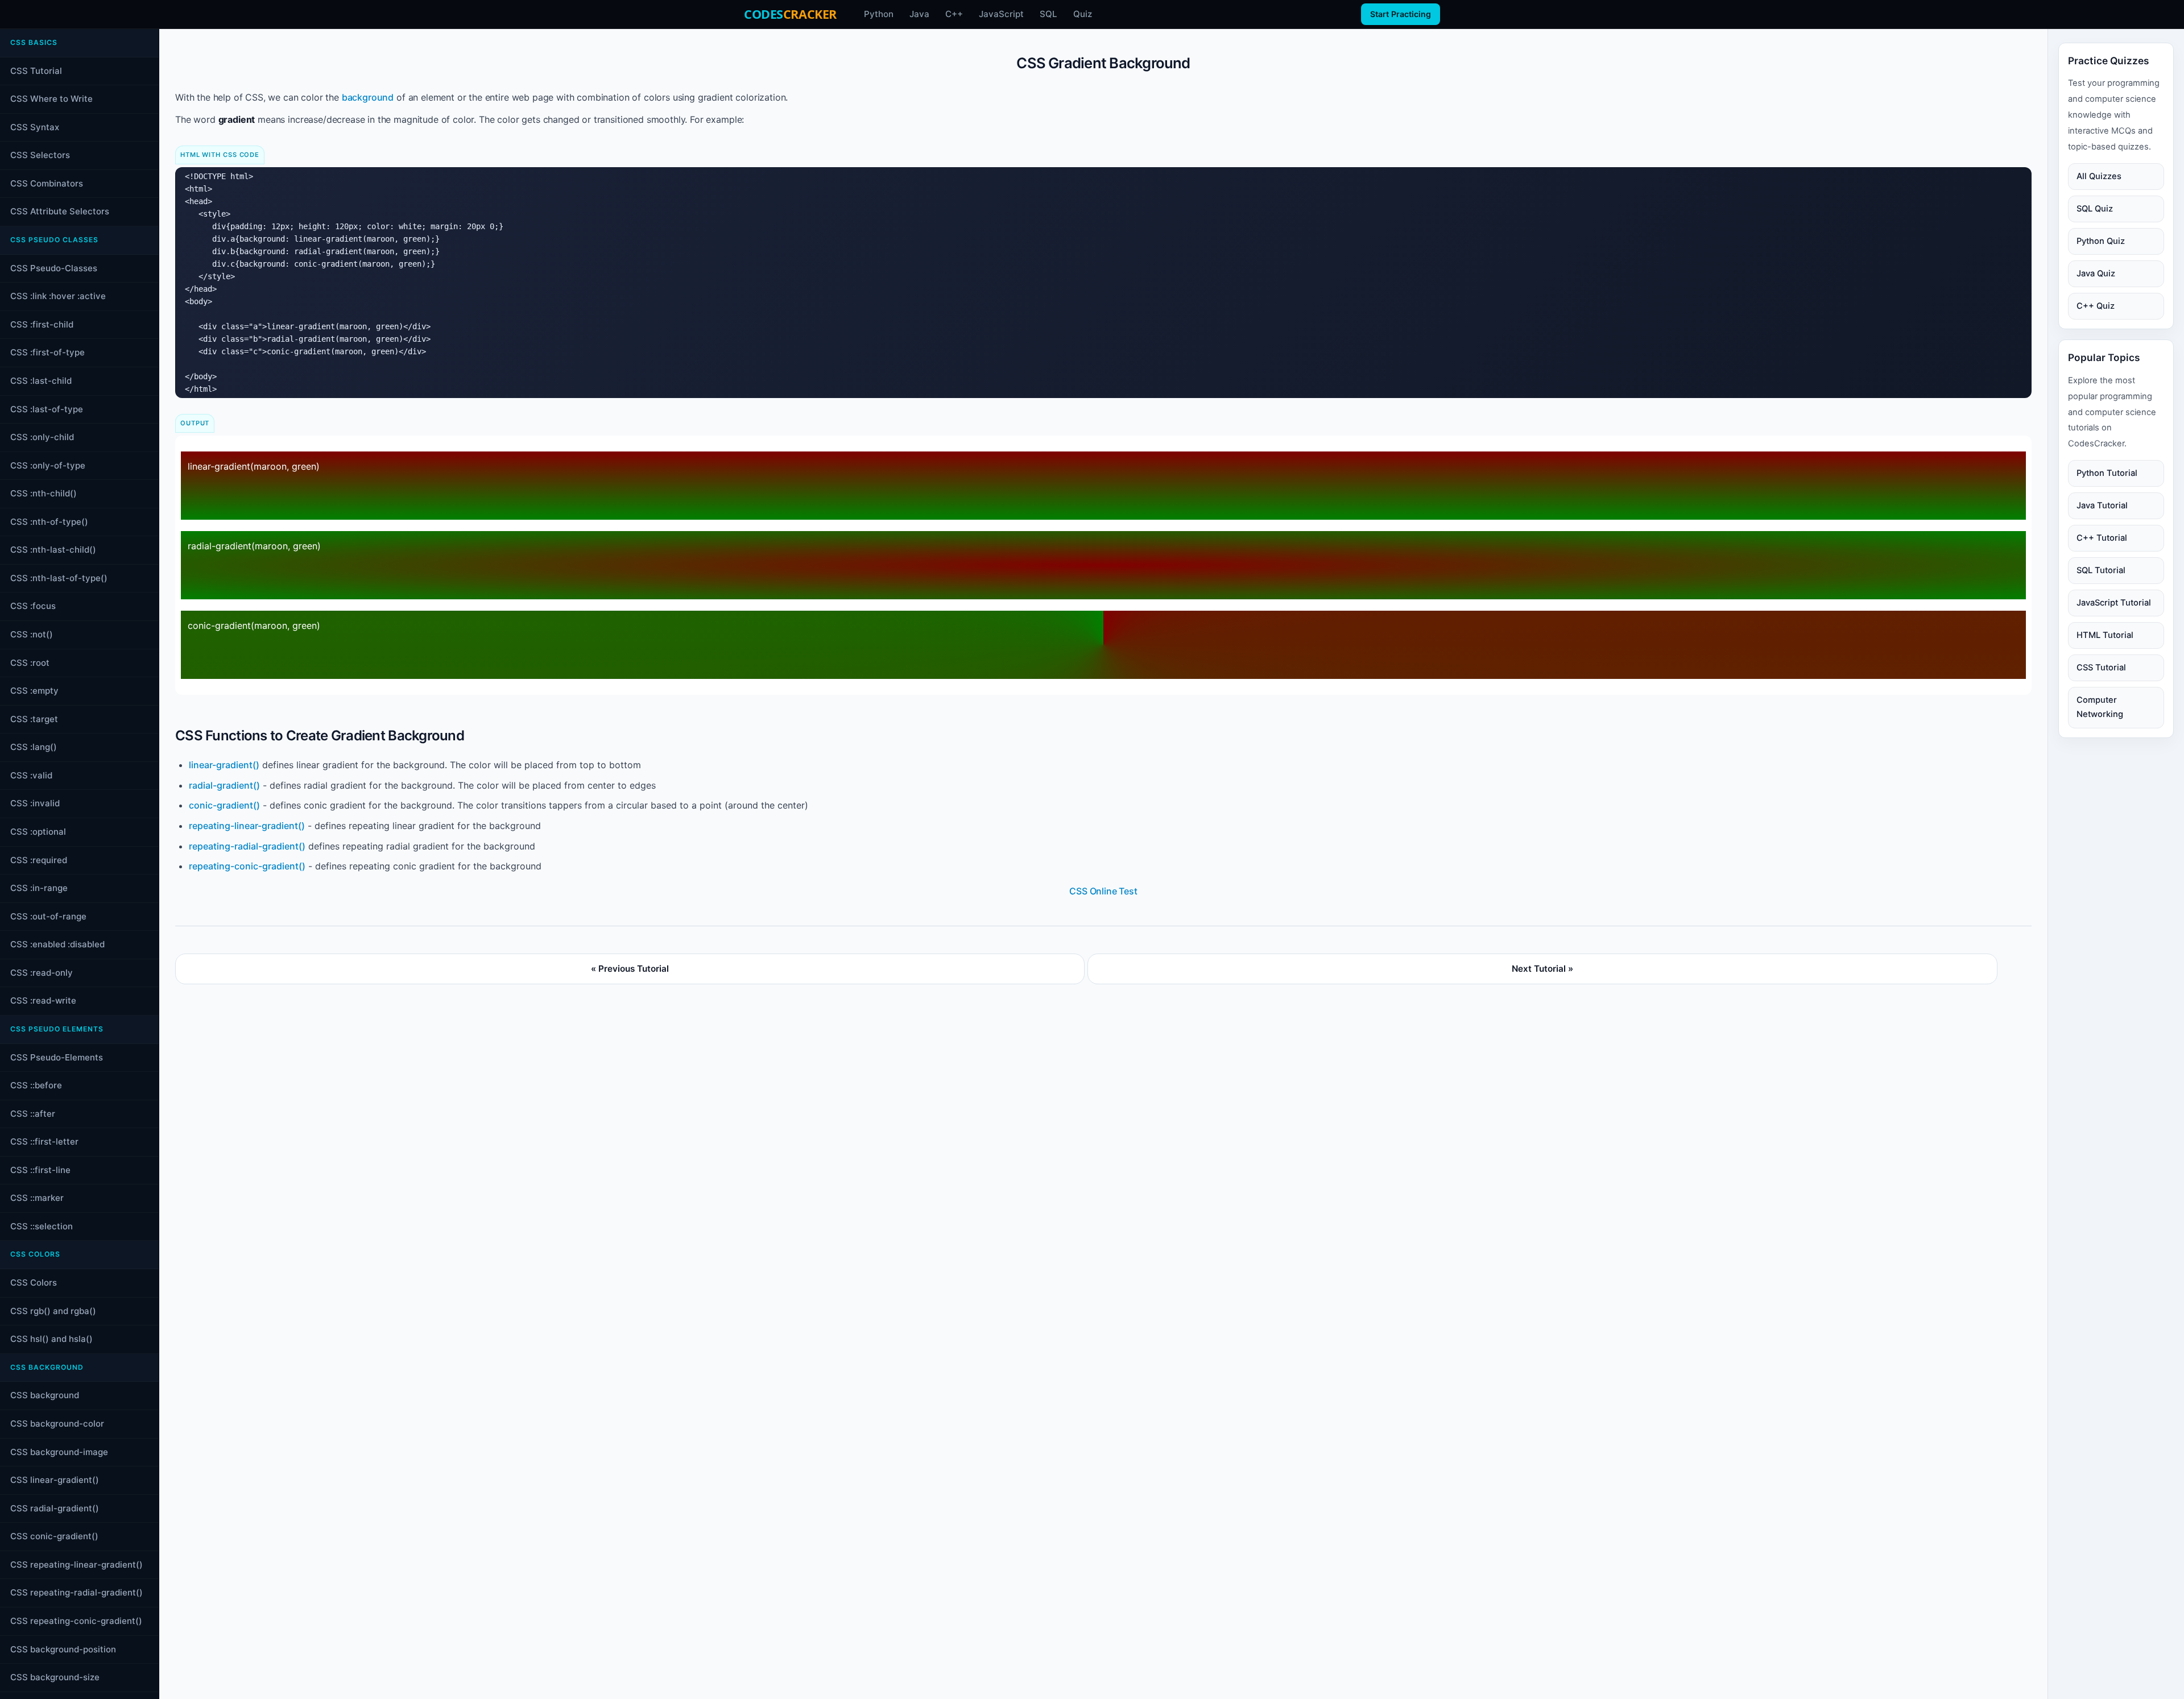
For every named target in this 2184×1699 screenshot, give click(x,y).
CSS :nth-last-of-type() (59, 578)
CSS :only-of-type (48, 465)
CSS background (45, 1395)
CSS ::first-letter (44, 1141)
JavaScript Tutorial (2114, 603)
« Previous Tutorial (630, 969)
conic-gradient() (224, 805)
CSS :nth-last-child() (53, 550)
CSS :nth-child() (44, 493)
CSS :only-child (42, 437)
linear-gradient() (224, 765)
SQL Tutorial (2101, 570)
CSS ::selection (42, 1226)
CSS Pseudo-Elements (57, 1057)
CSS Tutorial (36, 71)
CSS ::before (36, 1085)
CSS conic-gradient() (54, 1536)
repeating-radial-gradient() (247, 846)
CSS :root (30, 663)
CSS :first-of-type (47, 352)
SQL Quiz (2095, 209)
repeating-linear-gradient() (247, 826)
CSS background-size (55, 1677)
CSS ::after (33, 1114)
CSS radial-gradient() (55, 1508)
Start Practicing (1401, 14)
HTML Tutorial (2105, 635)
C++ (954, 14)
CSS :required (39, 860)
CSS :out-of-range (48, 916)
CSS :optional (38, 832)
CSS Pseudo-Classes (54, 268)
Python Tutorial (2107, 473)
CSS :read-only (42, 973)
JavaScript (1001, 14)
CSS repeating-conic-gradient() (76, 1621)
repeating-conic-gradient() (247, 866)
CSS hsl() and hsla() (51, 1339)
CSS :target (34, 719)
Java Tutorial (2102, 505)
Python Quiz (2101, 241)
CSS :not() (32, 634)
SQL (1048, 14)
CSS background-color (57, 1424)
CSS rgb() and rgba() (53, 1311)
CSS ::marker (37, 1198)
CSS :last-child (41, 381)
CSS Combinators (47, 183)
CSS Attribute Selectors (60, 211)
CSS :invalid (35, 803)
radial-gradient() (224, 785)
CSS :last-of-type (47, 409)
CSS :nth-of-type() (49, 522)
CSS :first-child (42, 324)
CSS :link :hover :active (58, 296)
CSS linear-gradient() (55, 1480)
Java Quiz (2096, 274)
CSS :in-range (39, 888)
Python (879, 14)
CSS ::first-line (40, 1170)
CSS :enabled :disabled (57, 944)
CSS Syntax (35, 127)
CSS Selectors (40, 155)
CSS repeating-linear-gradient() (76, 1565)
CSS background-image (59, 1452)
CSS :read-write (43, 1000)
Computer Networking (2100, 707)
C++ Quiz (2096, 306)
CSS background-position (63, 1649)
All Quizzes (2099, 176)
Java (919, 14)
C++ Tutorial (2102, 538)
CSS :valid (31, 775)
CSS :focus (33, 606)
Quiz (1083, 14)
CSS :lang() (34, 747)
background (368, 97)
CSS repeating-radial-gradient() (76, 1592)
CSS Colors (34, 1282)
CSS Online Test (1103, 891)
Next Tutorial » (1542, 969)
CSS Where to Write (51, 99)
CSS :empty (34, 691)
